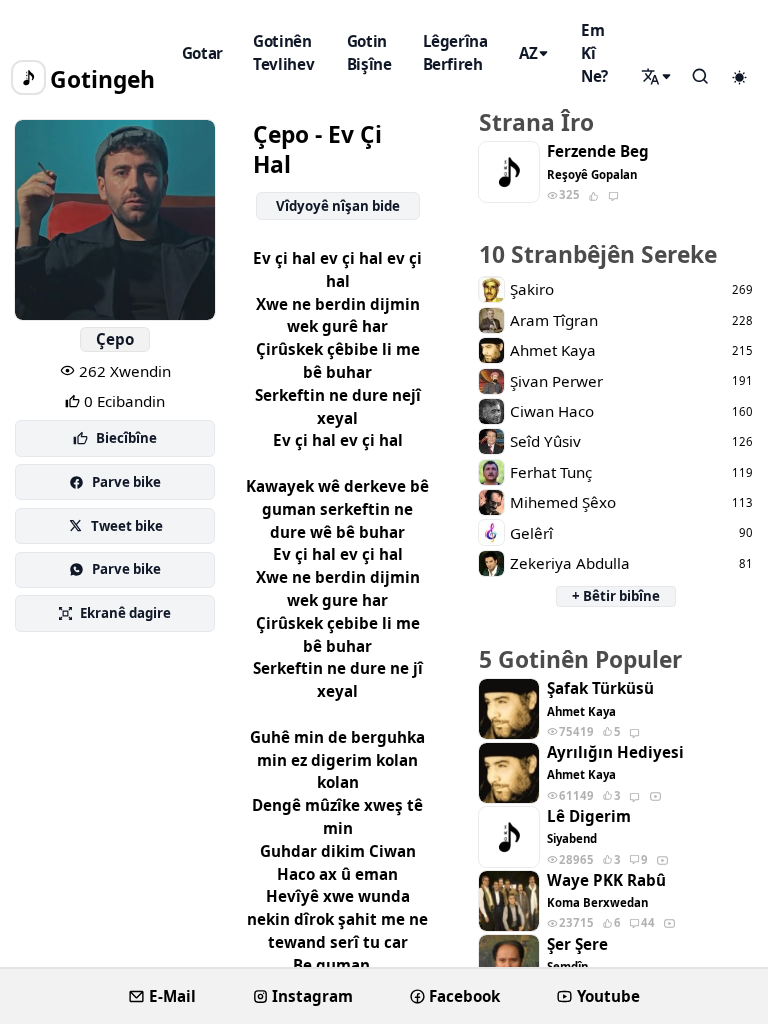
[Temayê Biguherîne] (739, 78)
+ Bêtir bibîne (616, 596)
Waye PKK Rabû (606, 880)
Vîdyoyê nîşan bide (338, 206)
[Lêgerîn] (658, 77)
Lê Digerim (589, 816)
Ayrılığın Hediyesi (615, 752)
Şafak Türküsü (600, 688)
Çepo (115, 339)
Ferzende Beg (598, 151)
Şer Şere (577, 944)
